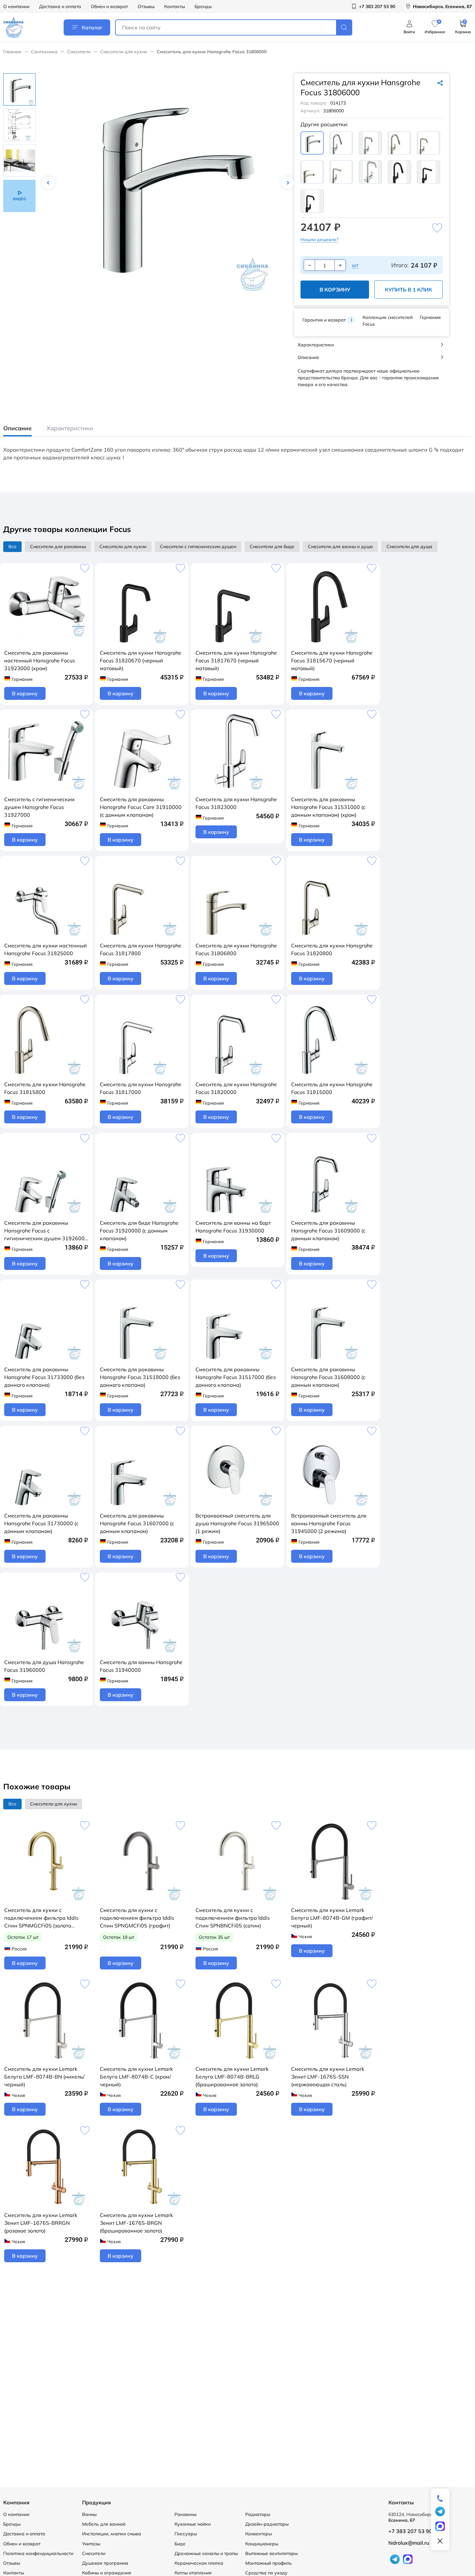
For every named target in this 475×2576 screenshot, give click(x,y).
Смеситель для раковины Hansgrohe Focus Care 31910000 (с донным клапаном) (141, 807)
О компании (16, 6)
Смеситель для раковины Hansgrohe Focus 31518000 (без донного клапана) (140, 1377)
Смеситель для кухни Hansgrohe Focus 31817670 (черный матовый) (236, 660)
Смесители (79, 52)
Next (288, 183)
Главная (12, 52)
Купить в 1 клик (408, 290)
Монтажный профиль (269, 2563)
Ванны (89, 2514)
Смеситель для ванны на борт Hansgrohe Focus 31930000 (233, 1227)
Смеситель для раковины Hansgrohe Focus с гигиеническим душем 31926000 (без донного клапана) (46, 1231)
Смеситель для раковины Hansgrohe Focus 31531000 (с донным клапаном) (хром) (328, 807)
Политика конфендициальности (38, 2553)
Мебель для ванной (104, 2524)
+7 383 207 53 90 (410, 2531)
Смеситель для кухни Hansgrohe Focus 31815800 (45, 1088)
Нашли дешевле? (319, 240)
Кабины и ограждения (107, 2573)
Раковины (185, 2514)
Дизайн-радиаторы (267, 2524)
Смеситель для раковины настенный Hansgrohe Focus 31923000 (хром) (40, 660)
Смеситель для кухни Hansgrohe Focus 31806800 (236, 949)
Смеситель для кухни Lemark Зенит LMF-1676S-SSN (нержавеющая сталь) (328, 2077)
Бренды (203, 6)
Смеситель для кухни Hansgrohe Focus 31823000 (236, 803)
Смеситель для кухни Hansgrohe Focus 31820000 (236, 1088)
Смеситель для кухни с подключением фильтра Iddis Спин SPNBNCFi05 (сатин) (233, 1918)
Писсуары (186, 2534)
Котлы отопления (193, 2573)
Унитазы (91, 2544)
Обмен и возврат (109, 6)
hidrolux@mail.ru (409, 2543)
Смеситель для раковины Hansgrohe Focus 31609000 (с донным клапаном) (328, 1231)
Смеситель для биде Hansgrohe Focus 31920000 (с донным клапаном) (139, 1231)
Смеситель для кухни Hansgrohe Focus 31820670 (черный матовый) (141, 660)
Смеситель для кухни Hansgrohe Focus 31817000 (141, 1088)
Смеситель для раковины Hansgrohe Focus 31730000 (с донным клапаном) (41, 1523)
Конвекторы (259, 2534)
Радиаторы (258, 2514)
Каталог (92, 27)
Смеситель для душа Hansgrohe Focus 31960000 (44, 1666)
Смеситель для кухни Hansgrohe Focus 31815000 (332, 1088)
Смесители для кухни (124, 52)
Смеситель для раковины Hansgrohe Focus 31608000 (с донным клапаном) (328, 1377)
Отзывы (146, 6)
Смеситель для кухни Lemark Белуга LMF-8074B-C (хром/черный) (136, 2077)
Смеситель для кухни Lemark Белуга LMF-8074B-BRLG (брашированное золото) (232, 2077)
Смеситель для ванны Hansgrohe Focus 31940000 (141, 1666)
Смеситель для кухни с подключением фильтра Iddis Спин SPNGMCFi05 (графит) (137, 1918)
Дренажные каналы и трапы (206, 2553)
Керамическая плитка (199, 2563)
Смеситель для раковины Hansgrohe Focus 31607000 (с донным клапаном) (137, 1523)
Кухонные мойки (193, 2524)
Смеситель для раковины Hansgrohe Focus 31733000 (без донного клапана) (44, 1377)
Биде (180, 2544)
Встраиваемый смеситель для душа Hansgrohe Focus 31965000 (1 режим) (237, 1523)
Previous (48, 183)
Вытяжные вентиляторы (271, 2553)
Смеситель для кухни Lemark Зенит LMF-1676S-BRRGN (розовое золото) (41, 2223)
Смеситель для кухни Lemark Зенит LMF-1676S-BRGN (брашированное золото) (136, 2223)
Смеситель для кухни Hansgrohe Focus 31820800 (332, 949)
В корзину (335, 290)
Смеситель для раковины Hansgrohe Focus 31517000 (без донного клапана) (236, 1377)
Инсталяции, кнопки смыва (112, 2534)
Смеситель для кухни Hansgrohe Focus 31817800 (141, 949)
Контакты (174, 6)
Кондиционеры (262, 2544)
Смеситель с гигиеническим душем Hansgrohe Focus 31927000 (39, 807)
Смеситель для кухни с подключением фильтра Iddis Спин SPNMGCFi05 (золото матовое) (41, 1918)
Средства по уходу (266, 2573)
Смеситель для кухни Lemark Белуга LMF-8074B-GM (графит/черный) (332, 1918)
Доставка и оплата (60, 6)
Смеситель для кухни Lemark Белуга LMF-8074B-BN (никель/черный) (44, 2077)
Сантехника (44, 52)
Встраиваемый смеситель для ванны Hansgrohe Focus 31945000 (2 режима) (329, 1523)
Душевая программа (105, 2563)
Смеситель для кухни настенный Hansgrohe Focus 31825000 (46, 949)
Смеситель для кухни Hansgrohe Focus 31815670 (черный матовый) (332, 660)
